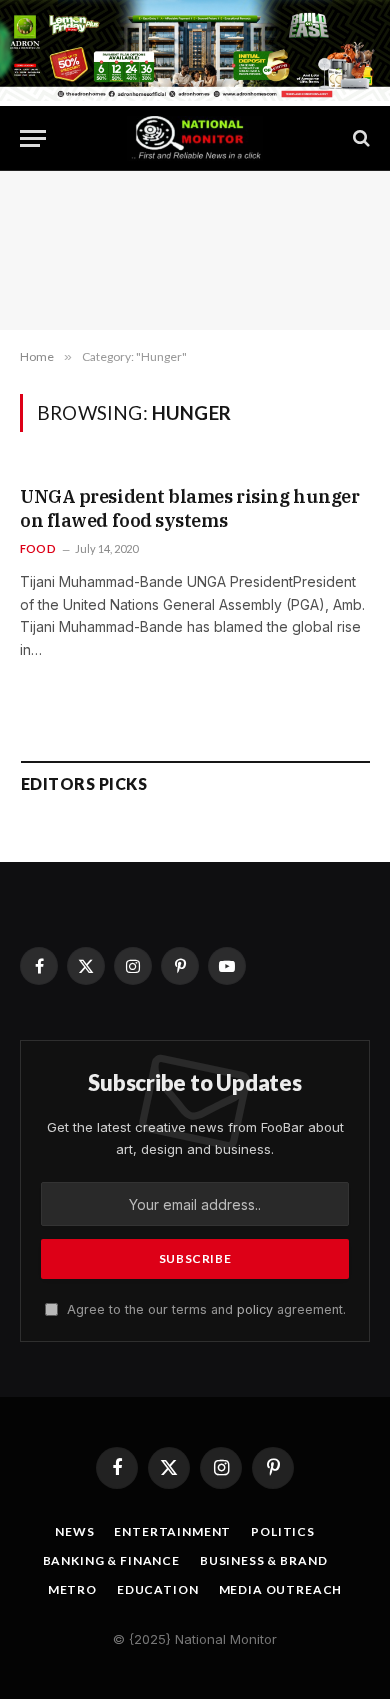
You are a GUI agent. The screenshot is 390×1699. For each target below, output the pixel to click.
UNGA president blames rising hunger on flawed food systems (189, 508)
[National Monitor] (194, 138)
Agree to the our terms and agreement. (204, 1309)
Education (158, 1589)
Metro (72, 1589)
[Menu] (33, 138)
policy (255, 1309)
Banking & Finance (111, 1560)
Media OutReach (281, 1589)
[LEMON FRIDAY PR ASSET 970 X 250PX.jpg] (195, 95)
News (74, 1531)
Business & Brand (263, 1560)
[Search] (359, 138)
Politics (283, 1531)
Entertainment (172, 1531)
